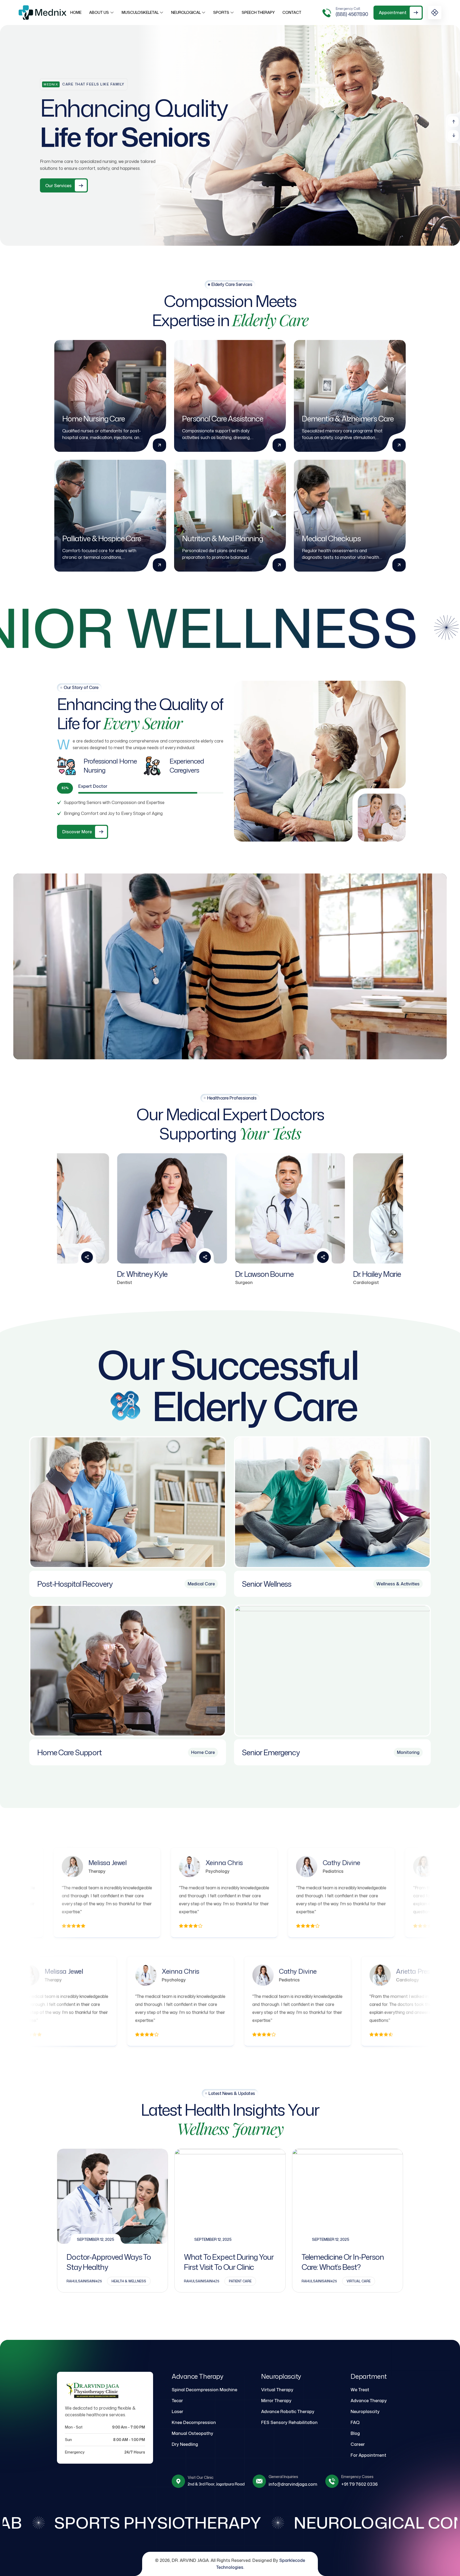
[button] (453, 122)
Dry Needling (185, 2444)
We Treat (360, 2390)
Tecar (177, 2401)
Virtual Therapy (277, 2390)
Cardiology (160, 1871)
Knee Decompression (194, 2422)
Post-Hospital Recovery (75, 1584)
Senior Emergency (271, 1752)
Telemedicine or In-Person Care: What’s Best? (343, 2262)
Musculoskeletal (140, 12)
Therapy (345, 1980)
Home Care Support (69, 1752)
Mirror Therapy (276, 2401)
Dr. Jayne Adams (319, 1274)
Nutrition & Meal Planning (223, 538)
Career (358, 2444)
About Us (99, 12)
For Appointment (368, 2455)
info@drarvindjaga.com (293, 2484)
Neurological (186, 12)
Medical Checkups (331, 538)
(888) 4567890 (352, 14)
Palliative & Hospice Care (102, 538)
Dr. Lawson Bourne (86, 1274)
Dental (389, 1871)
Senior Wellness (267, 1584)
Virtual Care (359, 2281)
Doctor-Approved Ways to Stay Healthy (109, 2262)
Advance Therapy (369, 2401)
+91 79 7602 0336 (360, 2484)
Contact (292, 12)
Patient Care (240, 2281)
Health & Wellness (129, 2281)
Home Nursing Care (94, 419)
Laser (177, 2411)
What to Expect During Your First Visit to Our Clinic (229, 2262)
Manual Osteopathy (192, 2433)
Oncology (275, 1871)
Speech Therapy (258, 12)
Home (76, 12)
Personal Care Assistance (223, 419)
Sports (221, 12)
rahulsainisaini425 (84, 2281)
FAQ (355, 2422)
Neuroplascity (365, 2411)
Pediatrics (42, 1871)
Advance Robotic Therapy (288, 2411)
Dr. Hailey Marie (199, 1274)
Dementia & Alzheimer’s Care (348, 419)
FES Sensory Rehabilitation (289, 2422)
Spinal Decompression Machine (204, 2390)
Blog (355, 2433)
